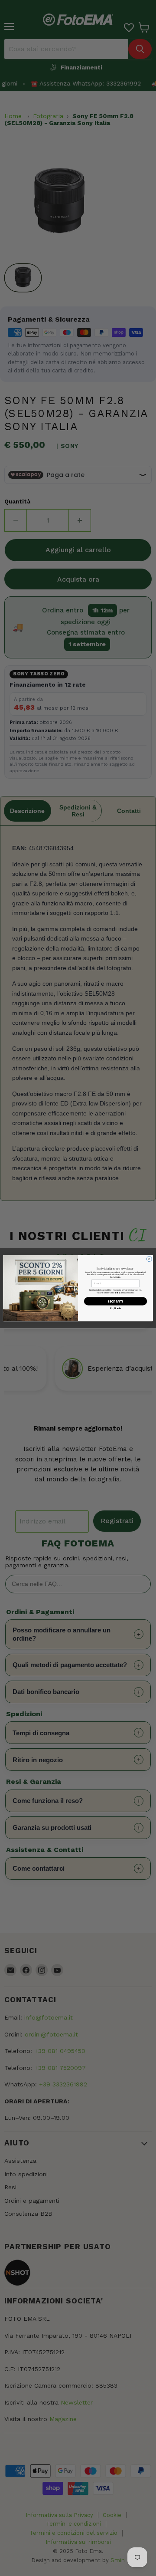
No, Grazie (116, 1308)
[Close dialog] (149, 1259)
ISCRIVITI (115, 1301)
